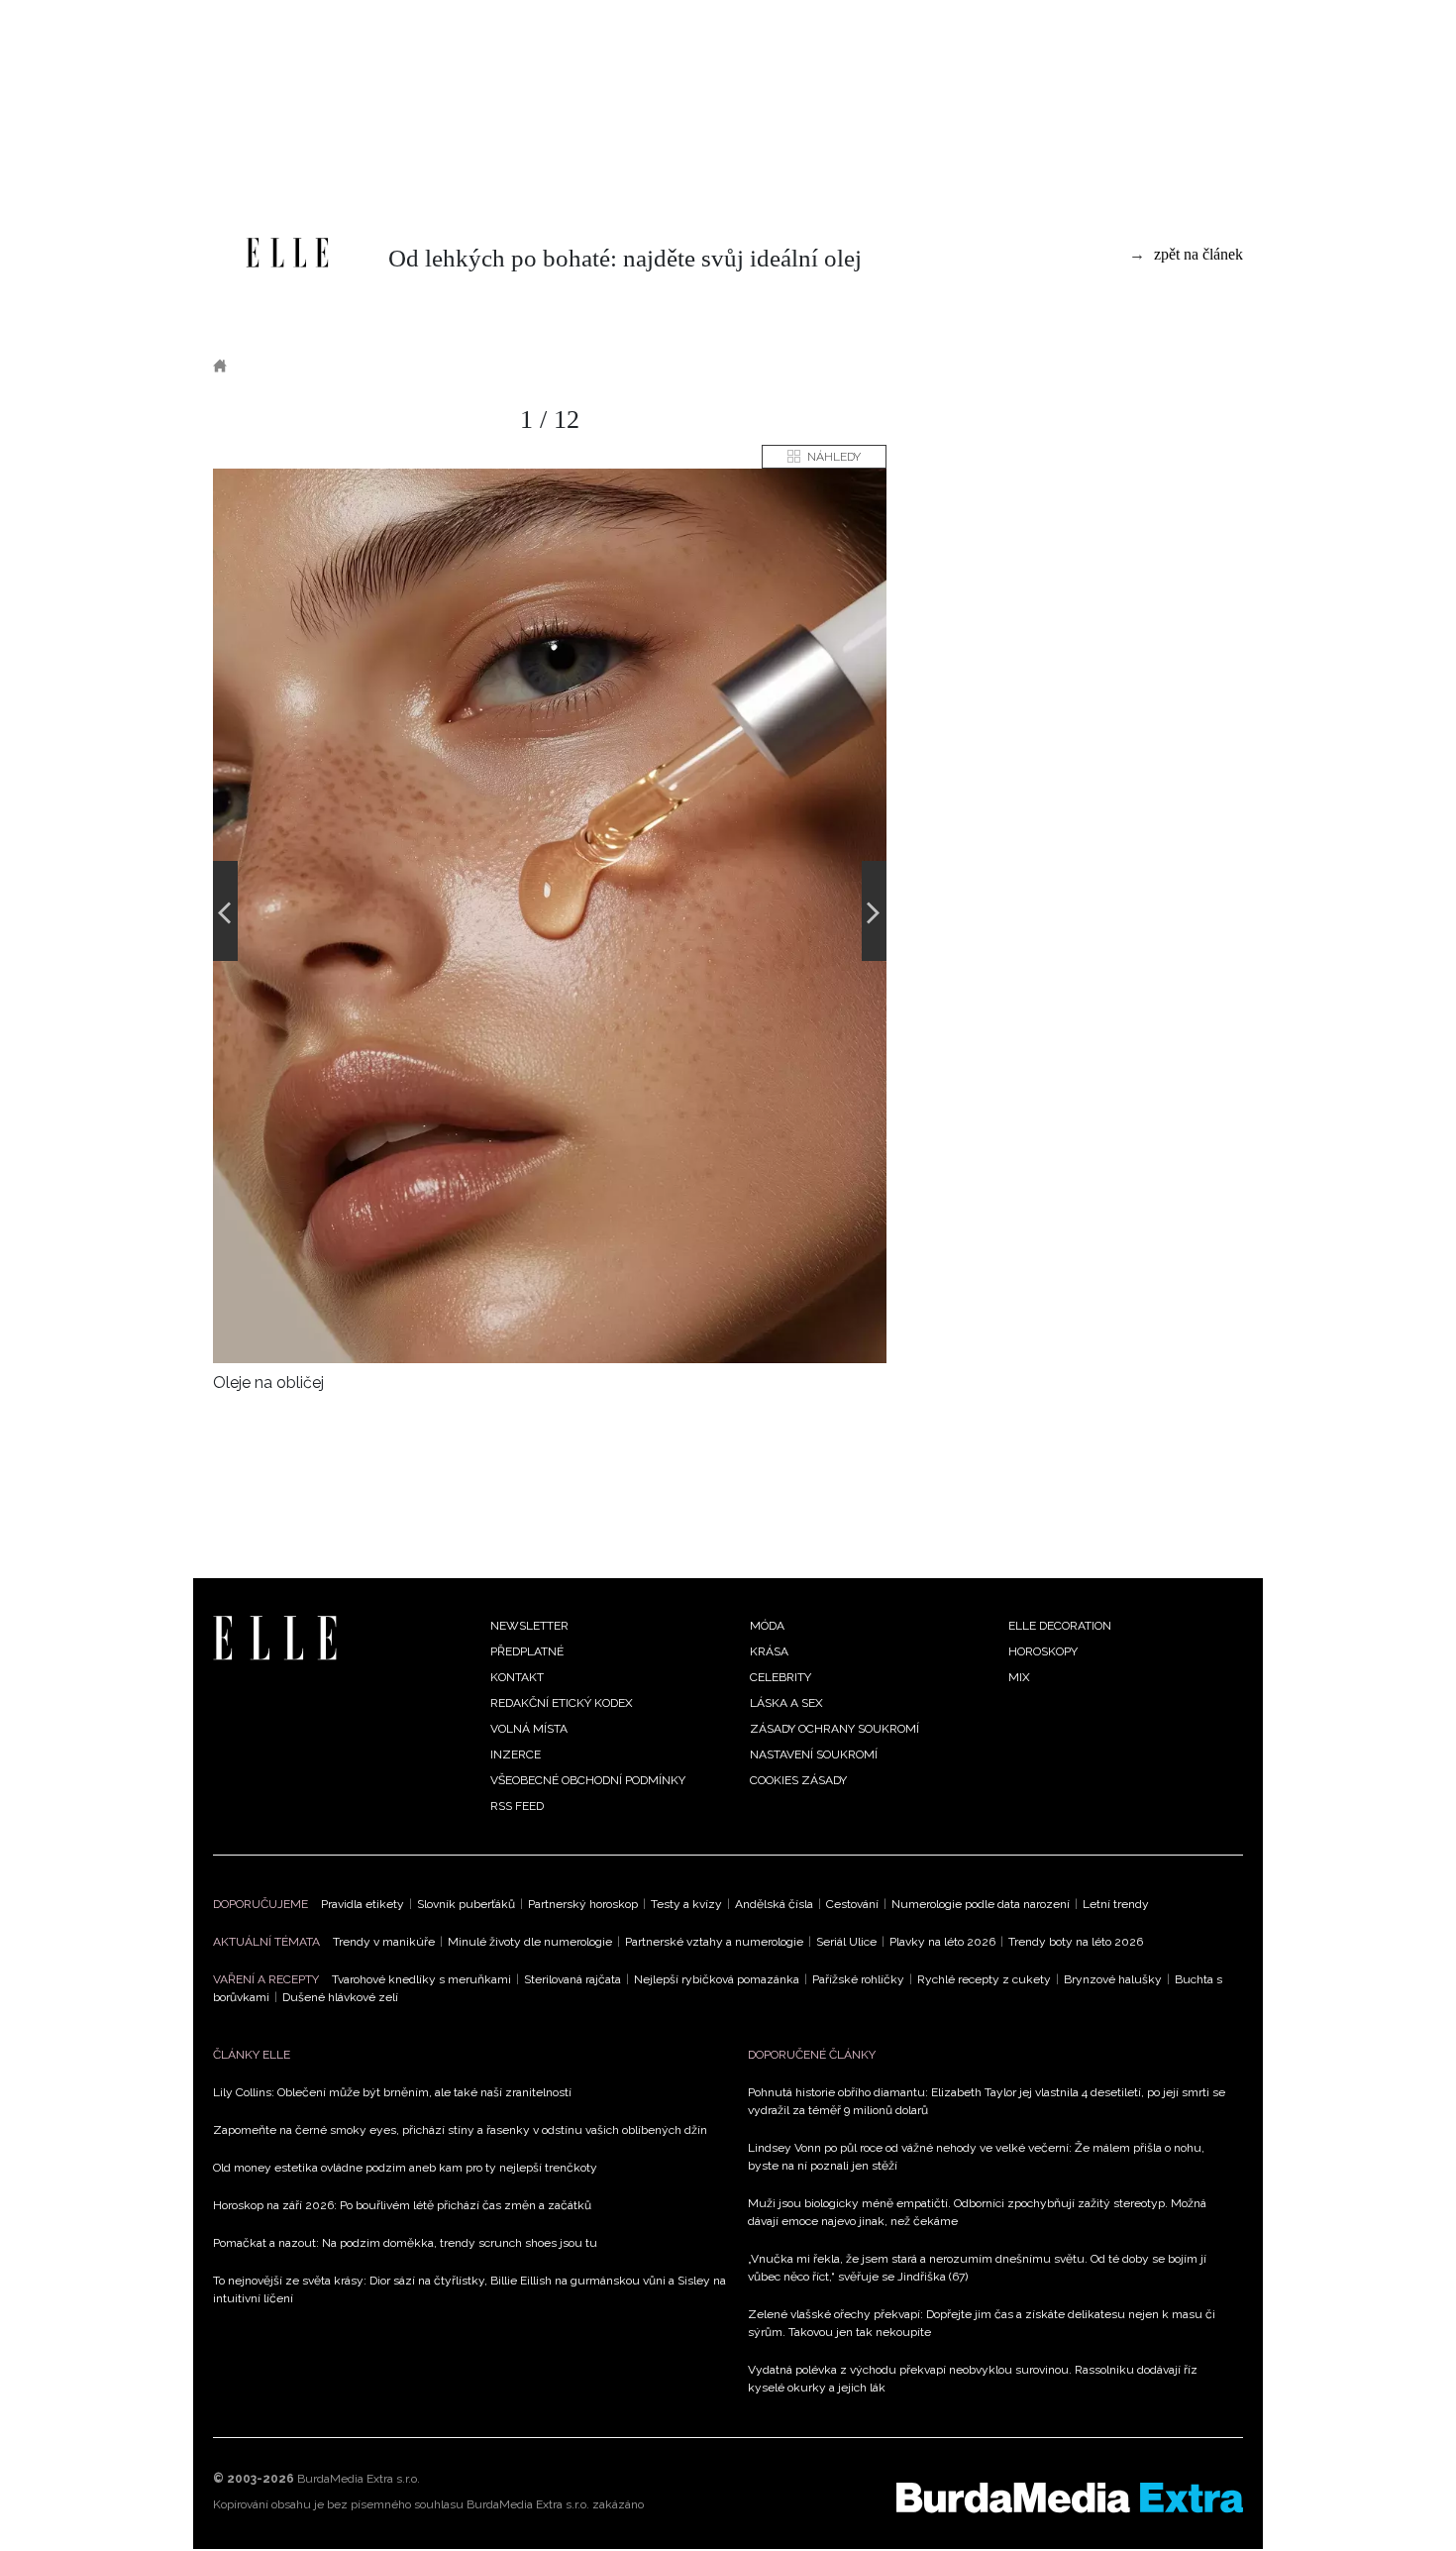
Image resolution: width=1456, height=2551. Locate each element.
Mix (1019, 1677)
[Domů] (287, 253)
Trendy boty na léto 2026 (1076, 1942)
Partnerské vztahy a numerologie (714, 1942)
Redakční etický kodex (562, 1703)
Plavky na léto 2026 (942, 1942)
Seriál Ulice (846, 1942)
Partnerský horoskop (583, 1904)
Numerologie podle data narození (981, 1904)
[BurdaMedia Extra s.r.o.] (1070, 2498)
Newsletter (529, 1626)
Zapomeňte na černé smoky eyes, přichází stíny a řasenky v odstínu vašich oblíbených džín (460, 2130)
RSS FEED (517, 1806)
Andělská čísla (774, 1904)
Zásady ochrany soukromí (834, 1729)
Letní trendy (1116, 1904)
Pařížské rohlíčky (858, 1979)
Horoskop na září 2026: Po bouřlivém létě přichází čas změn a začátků (402, 2205)
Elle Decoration (1060, 1626)
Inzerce (516, 1754)
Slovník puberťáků (466, 1904)
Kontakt (517, 1677)
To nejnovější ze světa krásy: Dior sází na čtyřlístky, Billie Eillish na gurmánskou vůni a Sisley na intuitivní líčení (469, 2289)
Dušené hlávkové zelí (340, 1997)
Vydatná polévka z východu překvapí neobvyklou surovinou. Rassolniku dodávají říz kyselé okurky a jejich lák (973, 2379)
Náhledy (834, 457)
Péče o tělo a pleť (388, 366)
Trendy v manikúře (384, 1942)
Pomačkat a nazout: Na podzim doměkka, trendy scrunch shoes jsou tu (405, 2243)
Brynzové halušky (1113, 1979)
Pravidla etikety (363, 1904)
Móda (767, 1626)
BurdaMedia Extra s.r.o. (359, 2479)
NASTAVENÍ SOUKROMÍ (814, 1754)
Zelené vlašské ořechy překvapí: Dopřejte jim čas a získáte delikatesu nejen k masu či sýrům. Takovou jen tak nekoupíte (982, 2323)
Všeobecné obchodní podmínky (588, 1780)
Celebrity (780, 1677)
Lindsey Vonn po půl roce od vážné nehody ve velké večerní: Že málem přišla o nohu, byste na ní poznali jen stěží (976, 2157)
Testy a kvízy (686, 1904)
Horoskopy (1043, 1651)
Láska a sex (786, 1703)
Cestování (852, 1904)
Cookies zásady (798, 1780)
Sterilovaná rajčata (572, 1979)
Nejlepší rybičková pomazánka (717, 1979)
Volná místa (529, 1729)
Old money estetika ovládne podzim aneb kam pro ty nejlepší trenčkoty (405, 2168)
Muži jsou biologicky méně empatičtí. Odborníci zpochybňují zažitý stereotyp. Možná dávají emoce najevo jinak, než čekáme (977, 2212)
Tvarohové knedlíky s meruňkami (421, 1979)
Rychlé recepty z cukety (984, 1979)
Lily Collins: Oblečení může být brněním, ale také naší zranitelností (392, 2092)
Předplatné (527, 1651)
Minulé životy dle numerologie (530, 1942)
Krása (273, 366)
